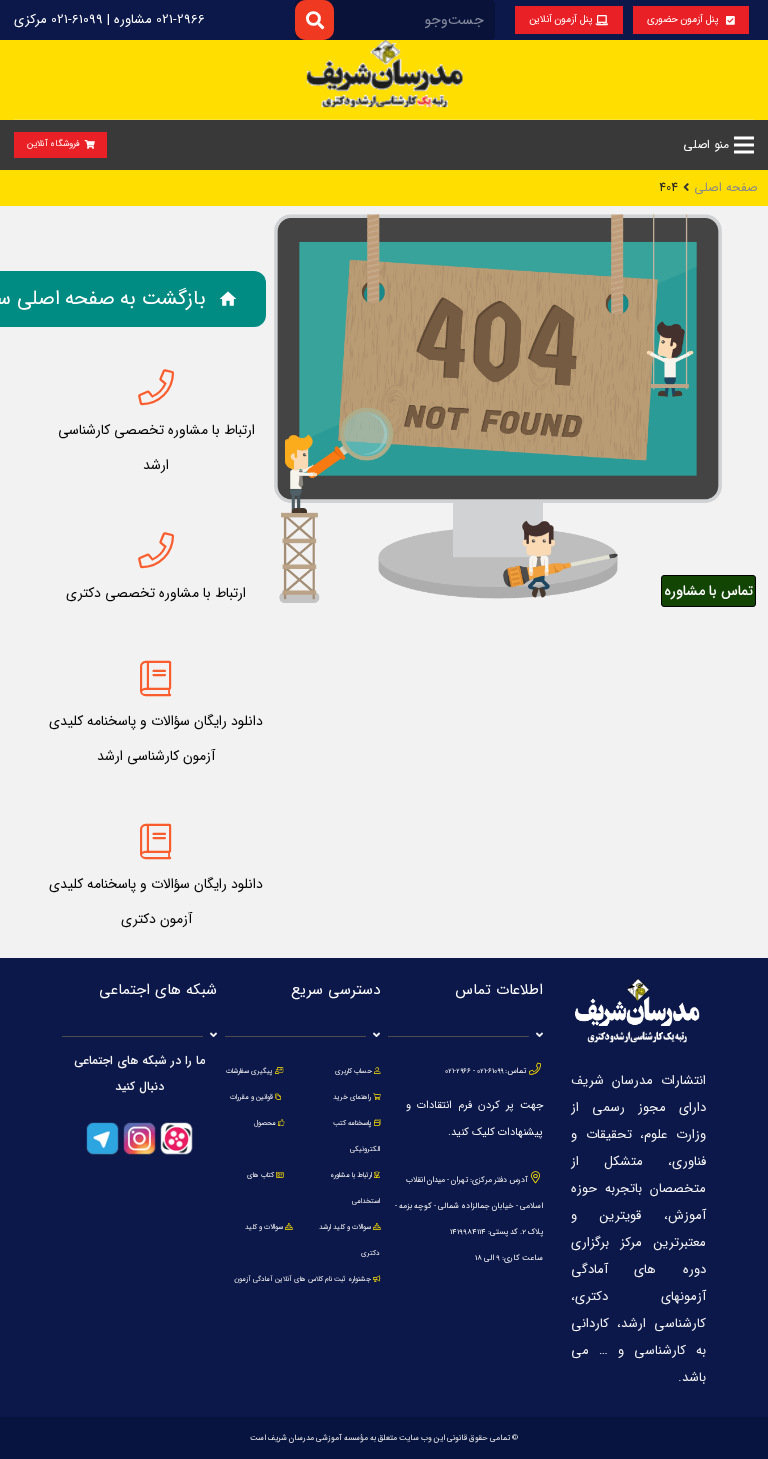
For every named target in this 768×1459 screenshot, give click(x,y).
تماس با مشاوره (708, 591)
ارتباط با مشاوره (350, 1175)
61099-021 (490, 1071)
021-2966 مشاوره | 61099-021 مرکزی (109, 19)
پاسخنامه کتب (352, 1123)
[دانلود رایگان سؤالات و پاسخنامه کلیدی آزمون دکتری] (156, 842)
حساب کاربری (353, 1071)
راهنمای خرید (352, 1097)
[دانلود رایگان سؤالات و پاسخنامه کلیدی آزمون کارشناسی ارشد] (156, 679)
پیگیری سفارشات (249, 1071)
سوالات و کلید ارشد (345, 1227)
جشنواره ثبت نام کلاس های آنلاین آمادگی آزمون (302, 1279)
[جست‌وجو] (314, 19)
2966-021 (458, 1071)
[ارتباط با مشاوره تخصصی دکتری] (156, 551)
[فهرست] (744, 145)
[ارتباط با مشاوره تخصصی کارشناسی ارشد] (156, 388)
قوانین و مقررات (251, 1097)
